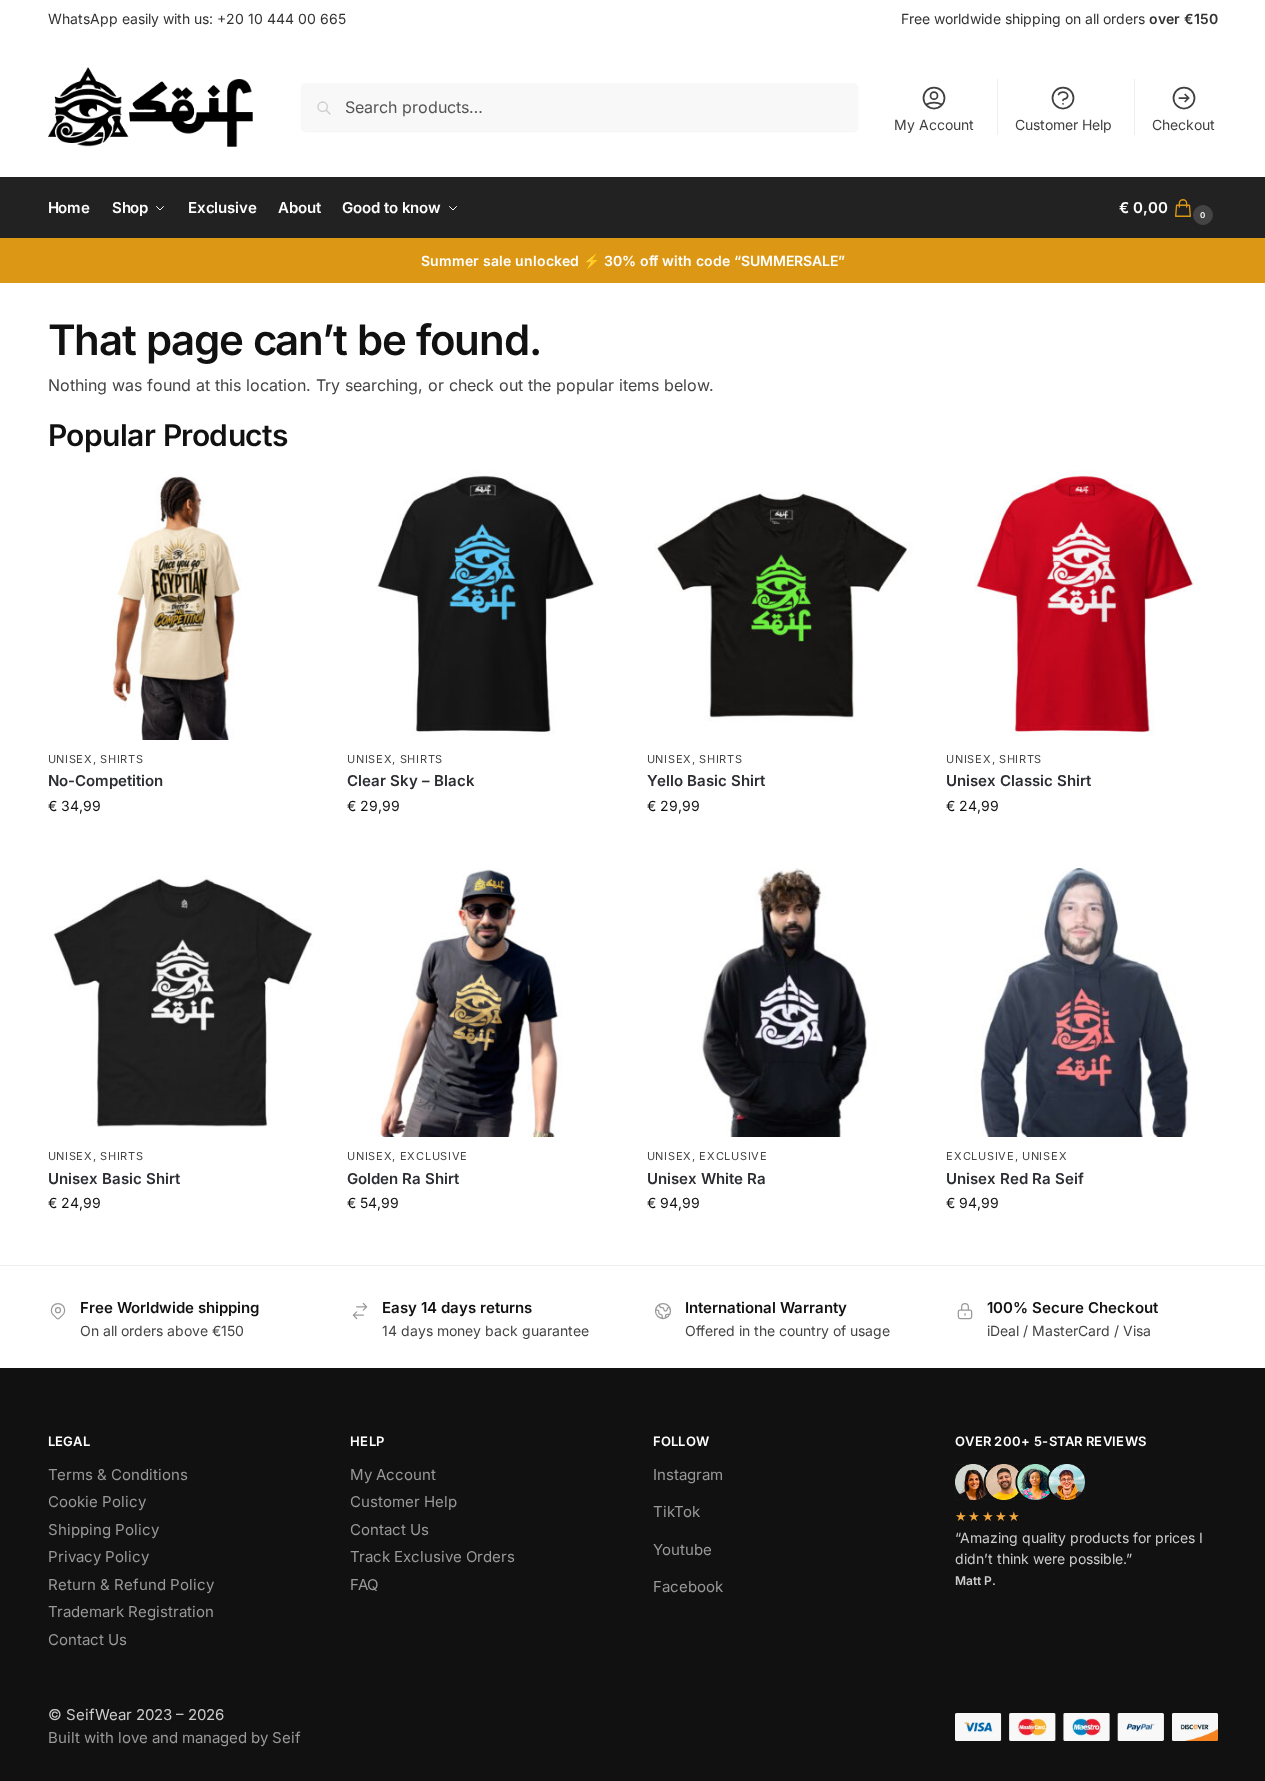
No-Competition (105, 780)
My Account (934, 124)
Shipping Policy (103, 1529)
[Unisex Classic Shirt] (1081, 605)
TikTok (676, 1511)
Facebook (688, 1586)
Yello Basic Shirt (706, 780)
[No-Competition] (183, 605)
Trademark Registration (131, 1611)
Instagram (688, 1474)
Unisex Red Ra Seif (1015, 1178)
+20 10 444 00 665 (281, 18)
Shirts (121, 759)
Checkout (1183, 124)
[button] (1168, 208)
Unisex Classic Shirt (1018, 780)
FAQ (364, 1584)
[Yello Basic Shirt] (782, 605)
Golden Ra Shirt (403, 1178)
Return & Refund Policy (131, 1584)
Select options (182, 847)
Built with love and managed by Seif (174, 1737)
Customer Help (1063, 124)
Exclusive (434, 1156)
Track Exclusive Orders (432, 1556)
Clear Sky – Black (411, 780)
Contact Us (87, 1639)
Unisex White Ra (706, 1178)
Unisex (70, 759)
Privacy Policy (98, 1556)
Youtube (682, 1549)
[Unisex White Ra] (782, 1003)
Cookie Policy (97, 1501)
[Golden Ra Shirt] (482, 1003)
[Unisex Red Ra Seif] (1081, 1003)
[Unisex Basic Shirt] (183, 1003)
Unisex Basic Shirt (114, 1178)
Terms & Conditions (118, 1474)
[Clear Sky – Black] (482, 605)
